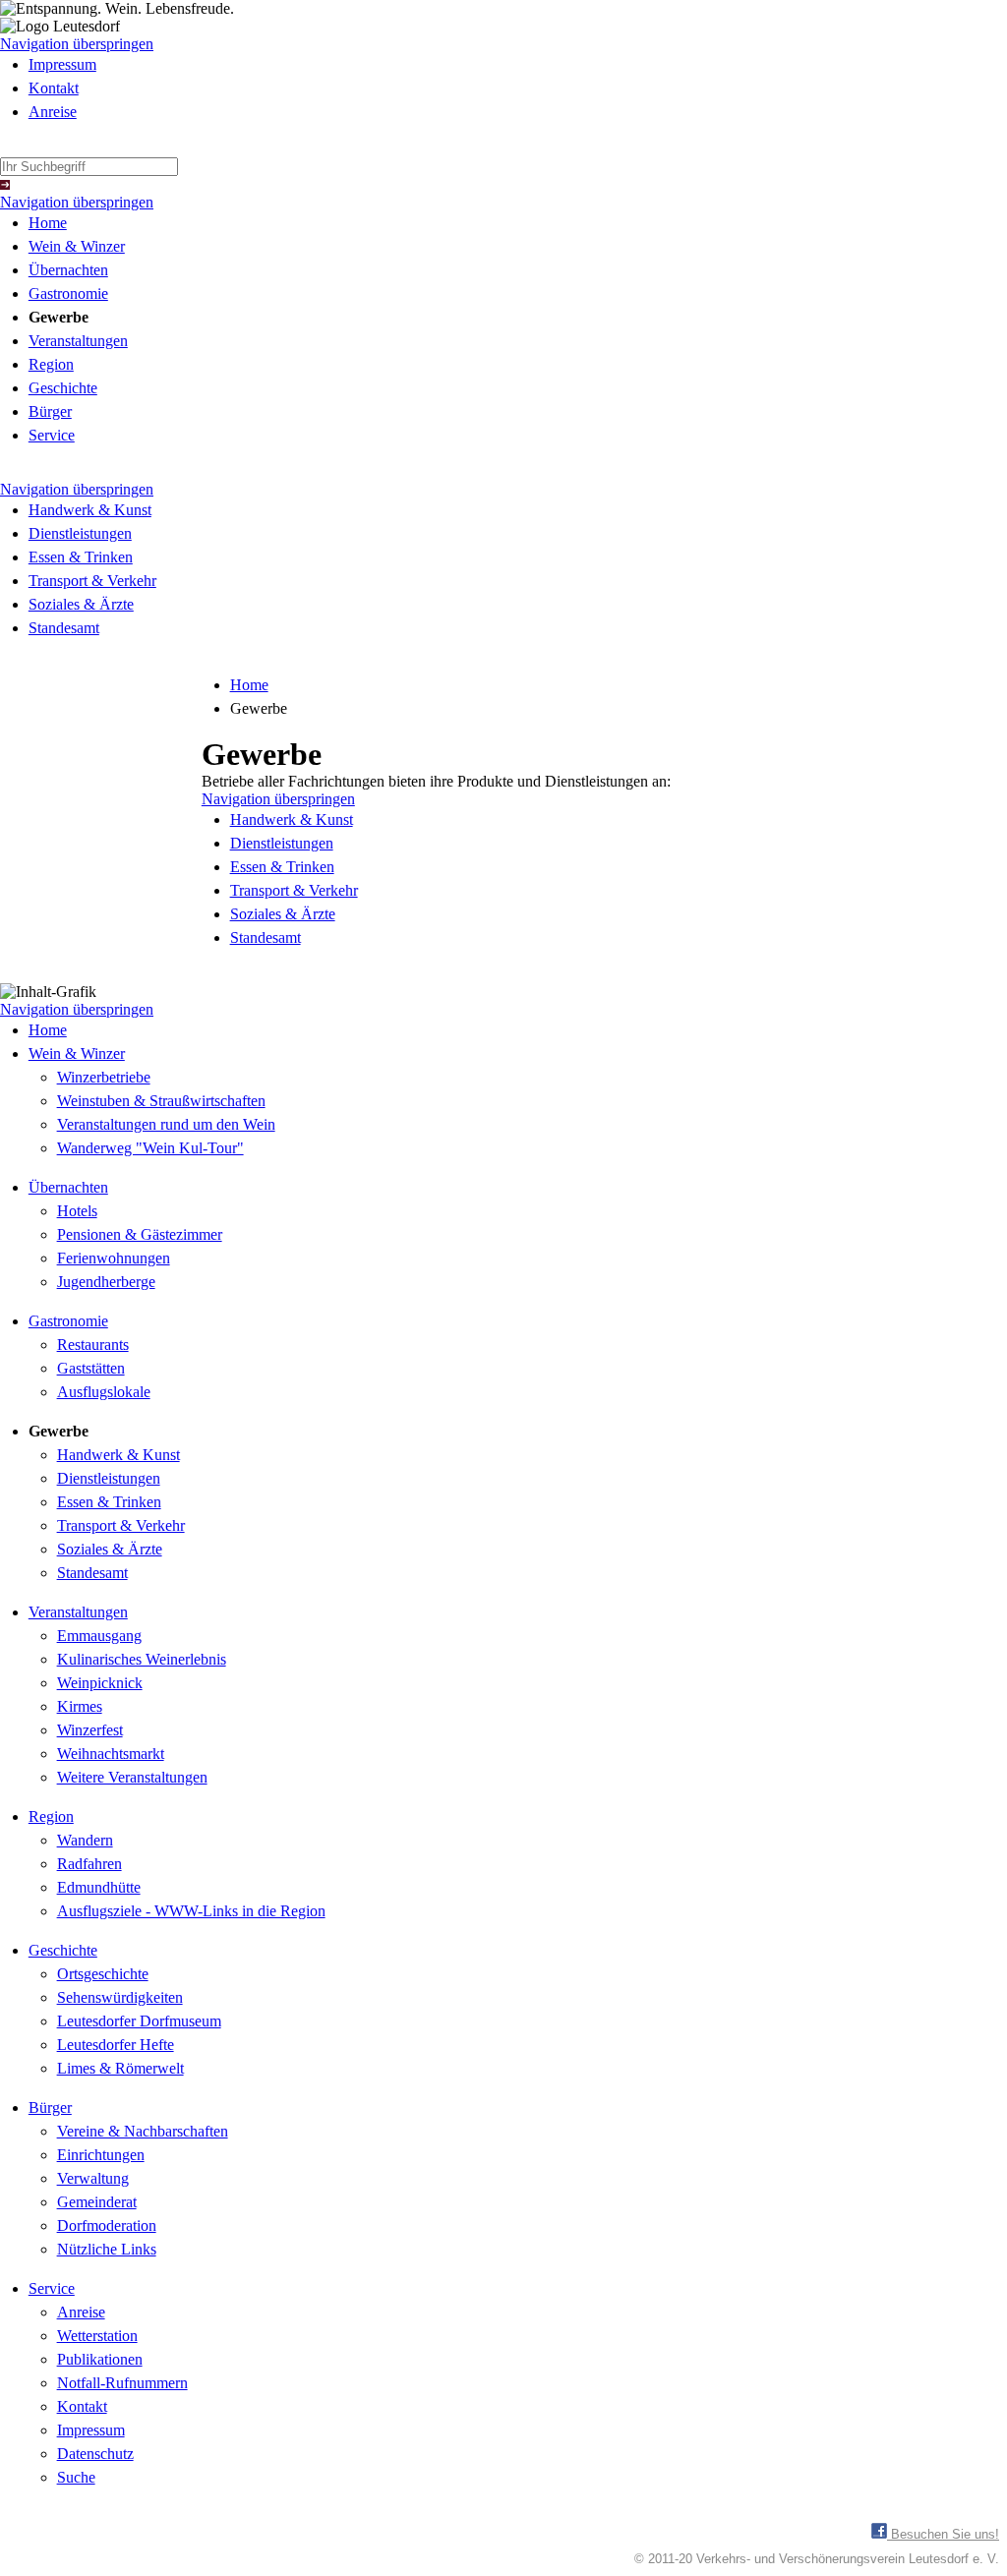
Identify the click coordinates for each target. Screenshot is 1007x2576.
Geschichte (63, 388)
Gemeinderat (97, 2202)
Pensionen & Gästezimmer (140, 1234)
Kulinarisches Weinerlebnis (142, 1659)
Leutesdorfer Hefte (116, 2045)
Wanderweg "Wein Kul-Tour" (150, 1148)
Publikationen (100, 2359)
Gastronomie (68, 293)
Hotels (77, 1211)
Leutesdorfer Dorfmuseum (139, 2021)
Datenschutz (95, 2454)
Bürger (50, 411)
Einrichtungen (101, 2155)
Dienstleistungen (80, 533)
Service (52, 435)
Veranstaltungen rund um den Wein (166, 1124)
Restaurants (93, 1345)
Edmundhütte (99, 1887)
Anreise (53, 112)
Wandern (85, 1840)
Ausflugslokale (104, 1392)
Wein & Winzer (77, 246)
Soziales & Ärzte (81, 604)
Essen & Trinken (81, 557)
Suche (76, 2477)
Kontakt (54, 88)
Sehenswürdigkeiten (120, 1997)
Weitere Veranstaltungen (132, 1777)
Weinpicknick (100, 1683)
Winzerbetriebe (104, 1077)
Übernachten (68, 270)
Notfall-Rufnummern (122, 2383)
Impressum (62, 64)
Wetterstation (97, 2336)
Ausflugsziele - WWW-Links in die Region (191, 1911)
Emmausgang (99, 1636)
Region (51, 364)
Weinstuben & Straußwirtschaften (161, 1101)
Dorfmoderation (107, 2225)
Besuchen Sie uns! (943, 2534)
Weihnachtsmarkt (111, 1754)
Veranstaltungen (78, 341)
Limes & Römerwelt (120, 2068)
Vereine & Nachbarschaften (143, 2131)
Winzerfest (90, 1730)
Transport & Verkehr (92, 581)
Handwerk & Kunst (90, 510)
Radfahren (89, 1864)
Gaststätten (91, 1368)
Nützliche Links (107, 2249)
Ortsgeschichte (103, 1974)
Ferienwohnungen (114, 1258)
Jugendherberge (106, 1282)
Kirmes (80, 1706)
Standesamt (64, 628)
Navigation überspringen (77, 44)
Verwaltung (93, 2178)
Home (48, 223)
